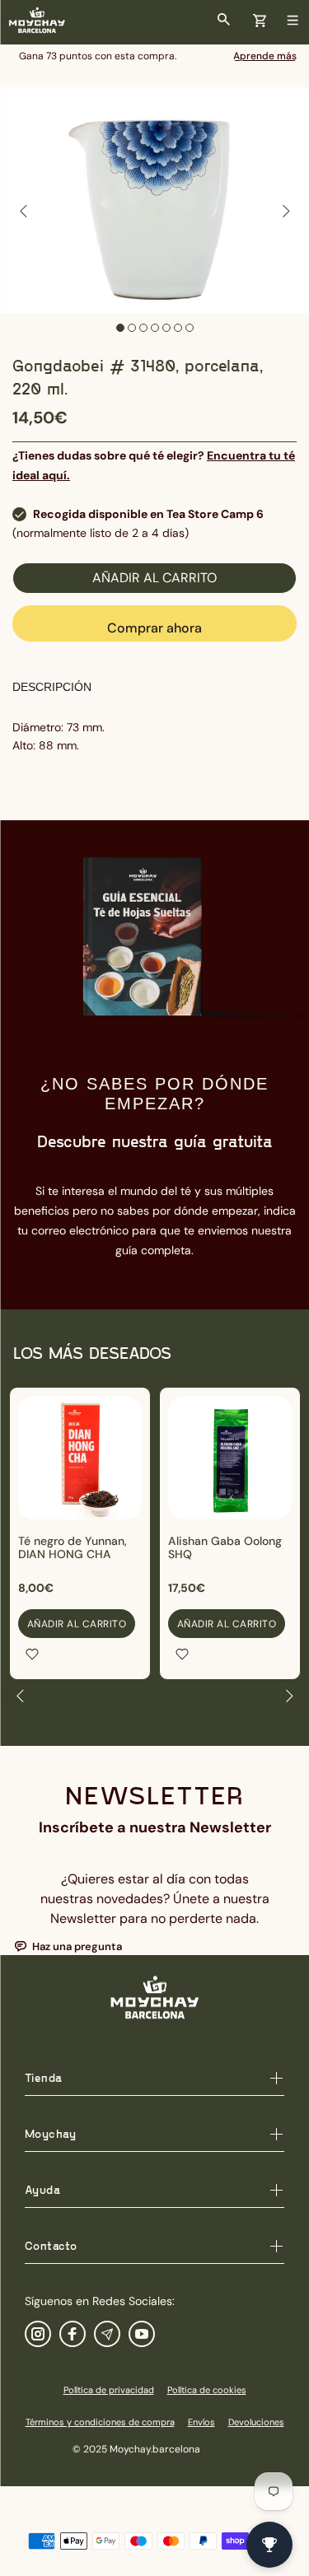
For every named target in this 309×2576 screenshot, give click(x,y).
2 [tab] (132, 328)
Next (285, 211)
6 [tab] (178, 328)
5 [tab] (166, 328)
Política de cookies (207, 2390)
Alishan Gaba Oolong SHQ (225, 1547)
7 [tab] (190, 328)
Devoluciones (256, 2422)
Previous (24, 211)
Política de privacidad (109, 2390)
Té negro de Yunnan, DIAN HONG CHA (73, 1547)
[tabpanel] (154, 200)
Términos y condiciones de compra (100, 2422)
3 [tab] (143, 328)
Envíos (201, 2422)
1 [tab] (120, 328)
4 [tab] (155, 328)
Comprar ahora (154, 628)
